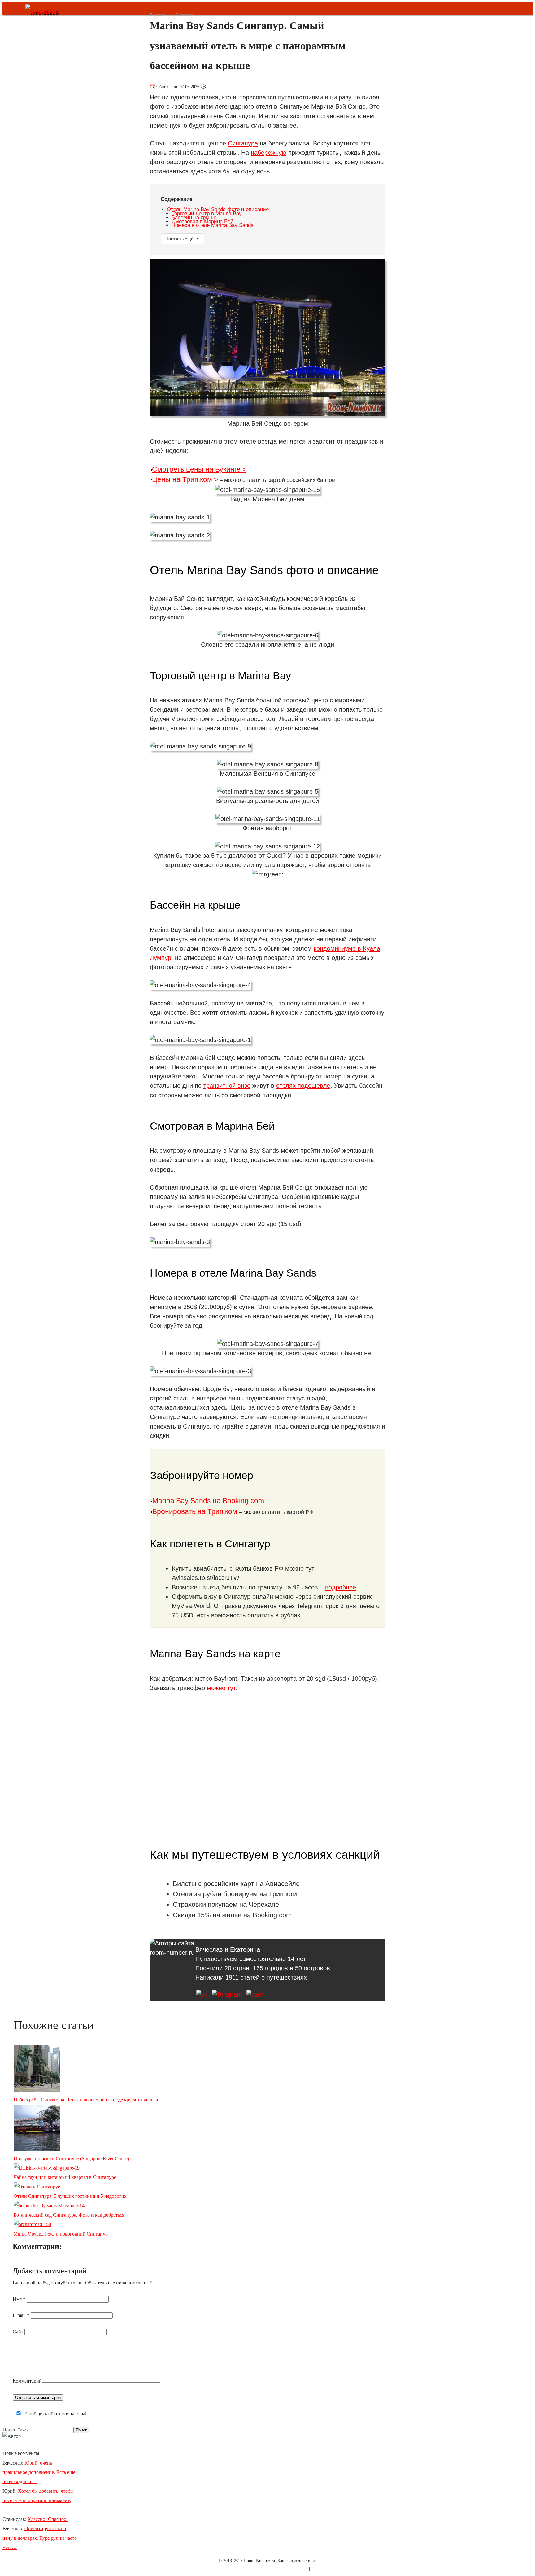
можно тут (221, 1688)
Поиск (9, 2430)
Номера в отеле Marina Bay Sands (213, 225)
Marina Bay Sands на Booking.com (208, 1501)
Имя (19, 2299)
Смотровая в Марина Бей (202, 221)
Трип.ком (283, 1894)
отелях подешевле (303, 1086)
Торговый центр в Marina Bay (207, 213)
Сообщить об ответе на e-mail (56, 2414)
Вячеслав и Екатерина (228, 1949)
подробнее (341, 1587)
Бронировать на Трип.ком (195, 1511)
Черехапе (264, 1904)
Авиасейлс (282, 1884)
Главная (158, 15)
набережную (269, 153)
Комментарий (27, 2381)
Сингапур (185, 15)
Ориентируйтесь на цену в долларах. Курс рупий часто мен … (40, 2538)
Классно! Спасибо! (48, 2519)
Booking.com (272, 1915)
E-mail (21, 2315)
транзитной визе (227, 1086)
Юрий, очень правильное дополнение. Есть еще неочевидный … (39, 2472)
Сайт (18, 2332)
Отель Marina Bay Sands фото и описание (218, 209)
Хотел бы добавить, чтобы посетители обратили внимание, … (38, 2500)
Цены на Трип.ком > (185, 479)
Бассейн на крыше (194, 217)
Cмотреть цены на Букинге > (199, 469)
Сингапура (243, 143)
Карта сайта (217, 2569)
